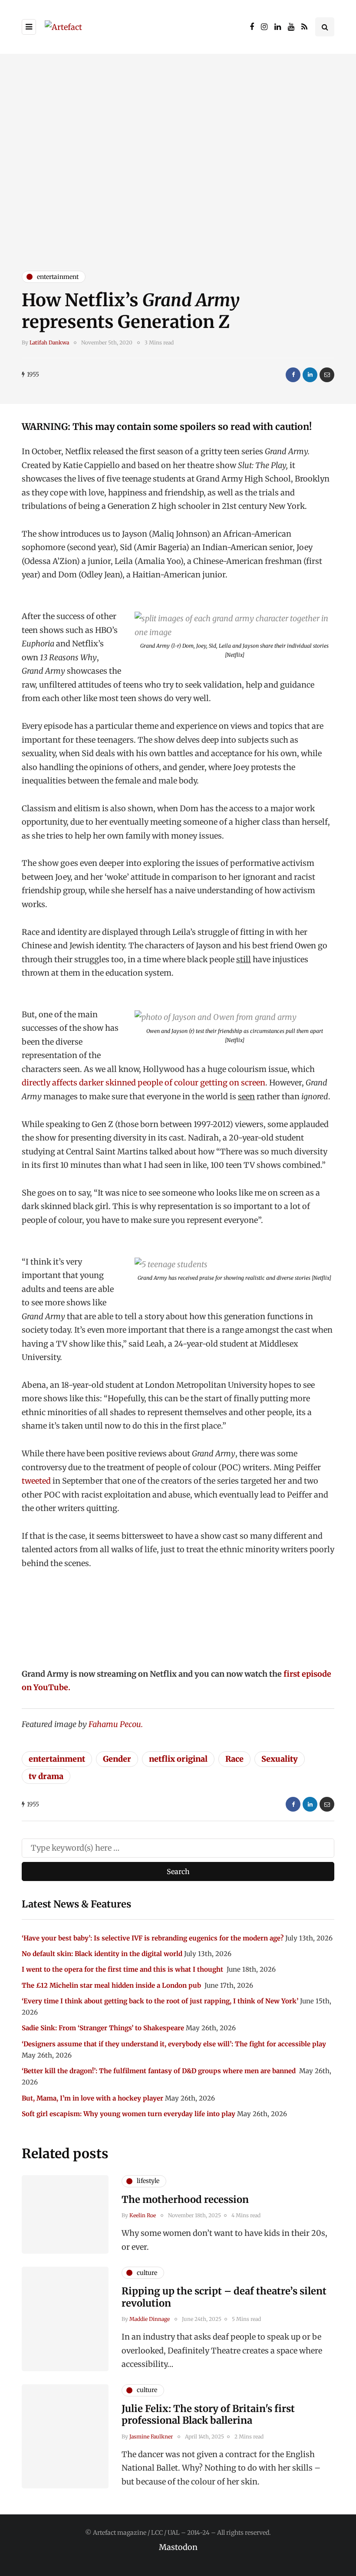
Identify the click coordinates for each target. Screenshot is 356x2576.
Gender (117, 1759)
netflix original (178, 1759)
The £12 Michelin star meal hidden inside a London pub (112, 1985)
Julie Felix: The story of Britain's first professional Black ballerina (208, 2415)
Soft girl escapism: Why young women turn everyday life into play (129, 2114)
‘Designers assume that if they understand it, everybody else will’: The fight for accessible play (174, 2044)
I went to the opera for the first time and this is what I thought (123, 1969)
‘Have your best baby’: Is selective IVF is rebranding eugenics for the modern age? (153, 1938)
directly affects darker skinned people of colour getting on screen (143, 1083)
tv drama (46, 1776)
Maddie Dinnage (150, 2319)
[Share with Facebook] (293, 375)
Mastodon (178, 2547)
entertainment (57, 1759)
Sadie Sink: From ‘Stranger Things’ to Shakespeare (103, 2028)
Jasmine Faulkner (151, 2437)
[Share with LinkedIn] (310, 375)
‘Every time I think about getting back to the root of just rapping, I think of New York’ (160, 2001)
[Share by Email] (327, 375)
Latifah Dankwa (49, 342)
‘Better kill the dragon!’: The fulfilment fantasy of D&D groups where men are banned (160, 2071)
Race (234, 1759)
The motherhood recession (185, 2199)
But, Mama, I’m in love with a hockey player (92, 2098)
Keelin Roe (143, 2215)
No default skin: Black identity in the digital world (102, 1954)
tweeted (36, 1481)
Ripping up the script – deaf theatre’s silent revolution (224, 2297)
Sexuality (280, 1759)
